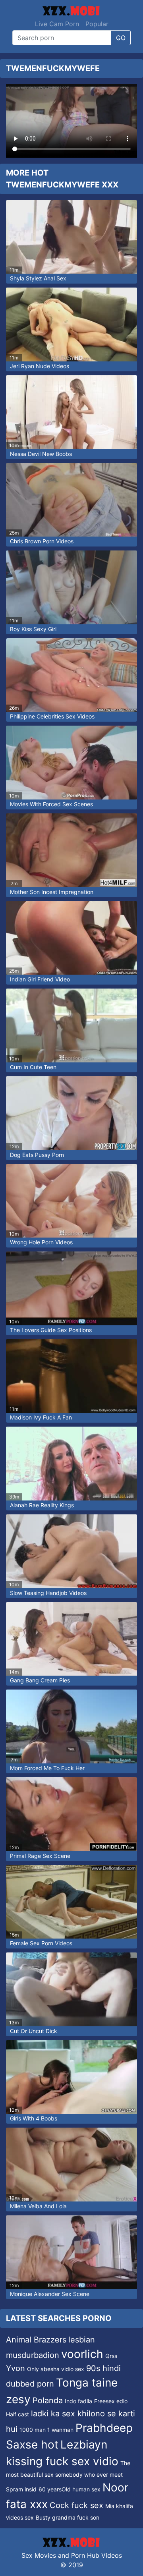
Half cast (17, 2414)
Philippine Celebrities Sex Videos (52, 716)
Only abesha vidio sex (56, 2369)
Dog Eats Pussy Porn (37, 1155)
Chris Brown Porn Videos (42, 541)
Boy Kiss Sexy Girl (33, 629)
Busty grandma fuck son (68, 2517)
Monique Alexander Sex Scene (50, 2294)
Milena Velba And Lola (38, 2206)
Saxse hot (32, 2445)
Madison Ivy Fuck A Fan (41, 1417)
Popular (97, 24)
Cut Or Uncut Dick (34, 2031)
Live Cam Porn (57, 24)
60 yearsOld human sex (70, 2489)
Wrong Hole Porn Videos (41, 1242)
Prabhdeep (104, 2428)
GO (121, 38)
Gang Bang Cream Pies (40, 1680)
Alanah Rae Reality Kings (42, 1505)
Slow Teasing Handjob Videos (48, 1593)
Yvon (15, 2368)
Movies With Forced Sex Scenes (51, 804)
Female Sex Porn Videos (41, 1943)
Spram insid (21, 2489)
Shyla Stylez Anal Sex (38, 278)
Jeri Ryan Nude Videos (40, 366)
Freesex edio (111, 2401)
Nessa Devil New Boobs (41, 454)
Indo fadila (78, 2401)
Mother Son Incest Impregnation (52, 892)
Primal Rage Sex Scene (40, 1856)
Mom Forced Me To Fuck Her (47, 1768)
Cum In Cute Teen (33, 1067)
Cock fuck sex (76, 2505)
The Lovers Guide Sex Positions (51, 1330)
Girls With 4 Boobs (34, 2118)
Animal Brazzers (36, 2340)
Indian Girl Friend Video (40, 979)
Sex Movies (39, 2555)
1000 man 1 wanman (46, 2430)
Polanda (48, 2400)
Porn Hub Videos (97, 2555)
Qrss (111, 2356)
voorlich (82, 2354)
